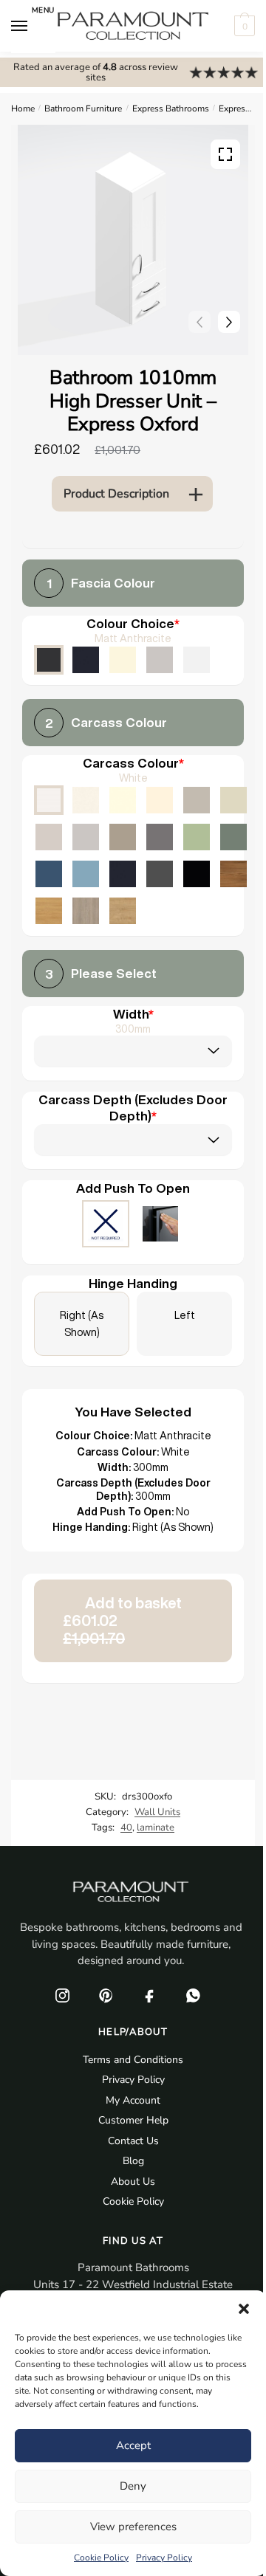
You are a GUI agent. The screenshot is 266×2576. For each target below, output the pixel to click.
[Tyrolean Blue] (49, 874)
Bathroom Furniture (83, 109)
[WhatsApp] (193, 1996)
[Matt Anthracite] (49, 660)
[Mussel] (233, 800)
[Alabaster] (123, 800)
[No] (106, 1225)
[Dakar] (197, 800)
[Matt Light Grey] (160, 660)
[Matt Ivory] (123, 660)
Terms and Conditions (133, 2060)
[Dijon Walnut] (233, 874)
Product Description (116, 494)
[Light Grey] (86, 837)
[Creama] (160, 800)
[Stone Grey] (123, 837)
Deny (133, 2486)
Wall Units (157, 1812)
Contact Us (133, 2141)
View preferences (133, 2527)
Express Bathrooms (171, 109)
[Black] (197, 874)
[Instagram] (62, 1996)
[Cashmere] (49, 837)
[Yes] (160, 1225)
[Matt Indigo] (86, 660)
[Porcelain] (86, 800)
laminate (156, 1828)
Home (23, 109)
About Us (133, 2181)
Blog (133, 2161)
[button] (244, 2309)
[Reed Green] (233, 837)
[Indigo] (123, 874)
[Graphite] (160, 874)
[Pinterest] (106, 1996)
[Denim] (86, 874)
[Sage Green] (197, 837)
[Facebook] (149, 1996)
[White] (49, 800)
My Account (133, 2100)
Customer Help (133, 2120)
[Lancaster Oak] (49, 911)
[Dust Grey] (160, 837)
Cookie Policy (101, 2558)
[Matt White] (197, 660)
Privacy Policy (164, 2558)
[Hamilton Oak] (123, 911)
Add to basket (122, 1621)
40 (126, 1828)
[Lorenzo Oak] (86, 911)
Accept (133, 2445)
